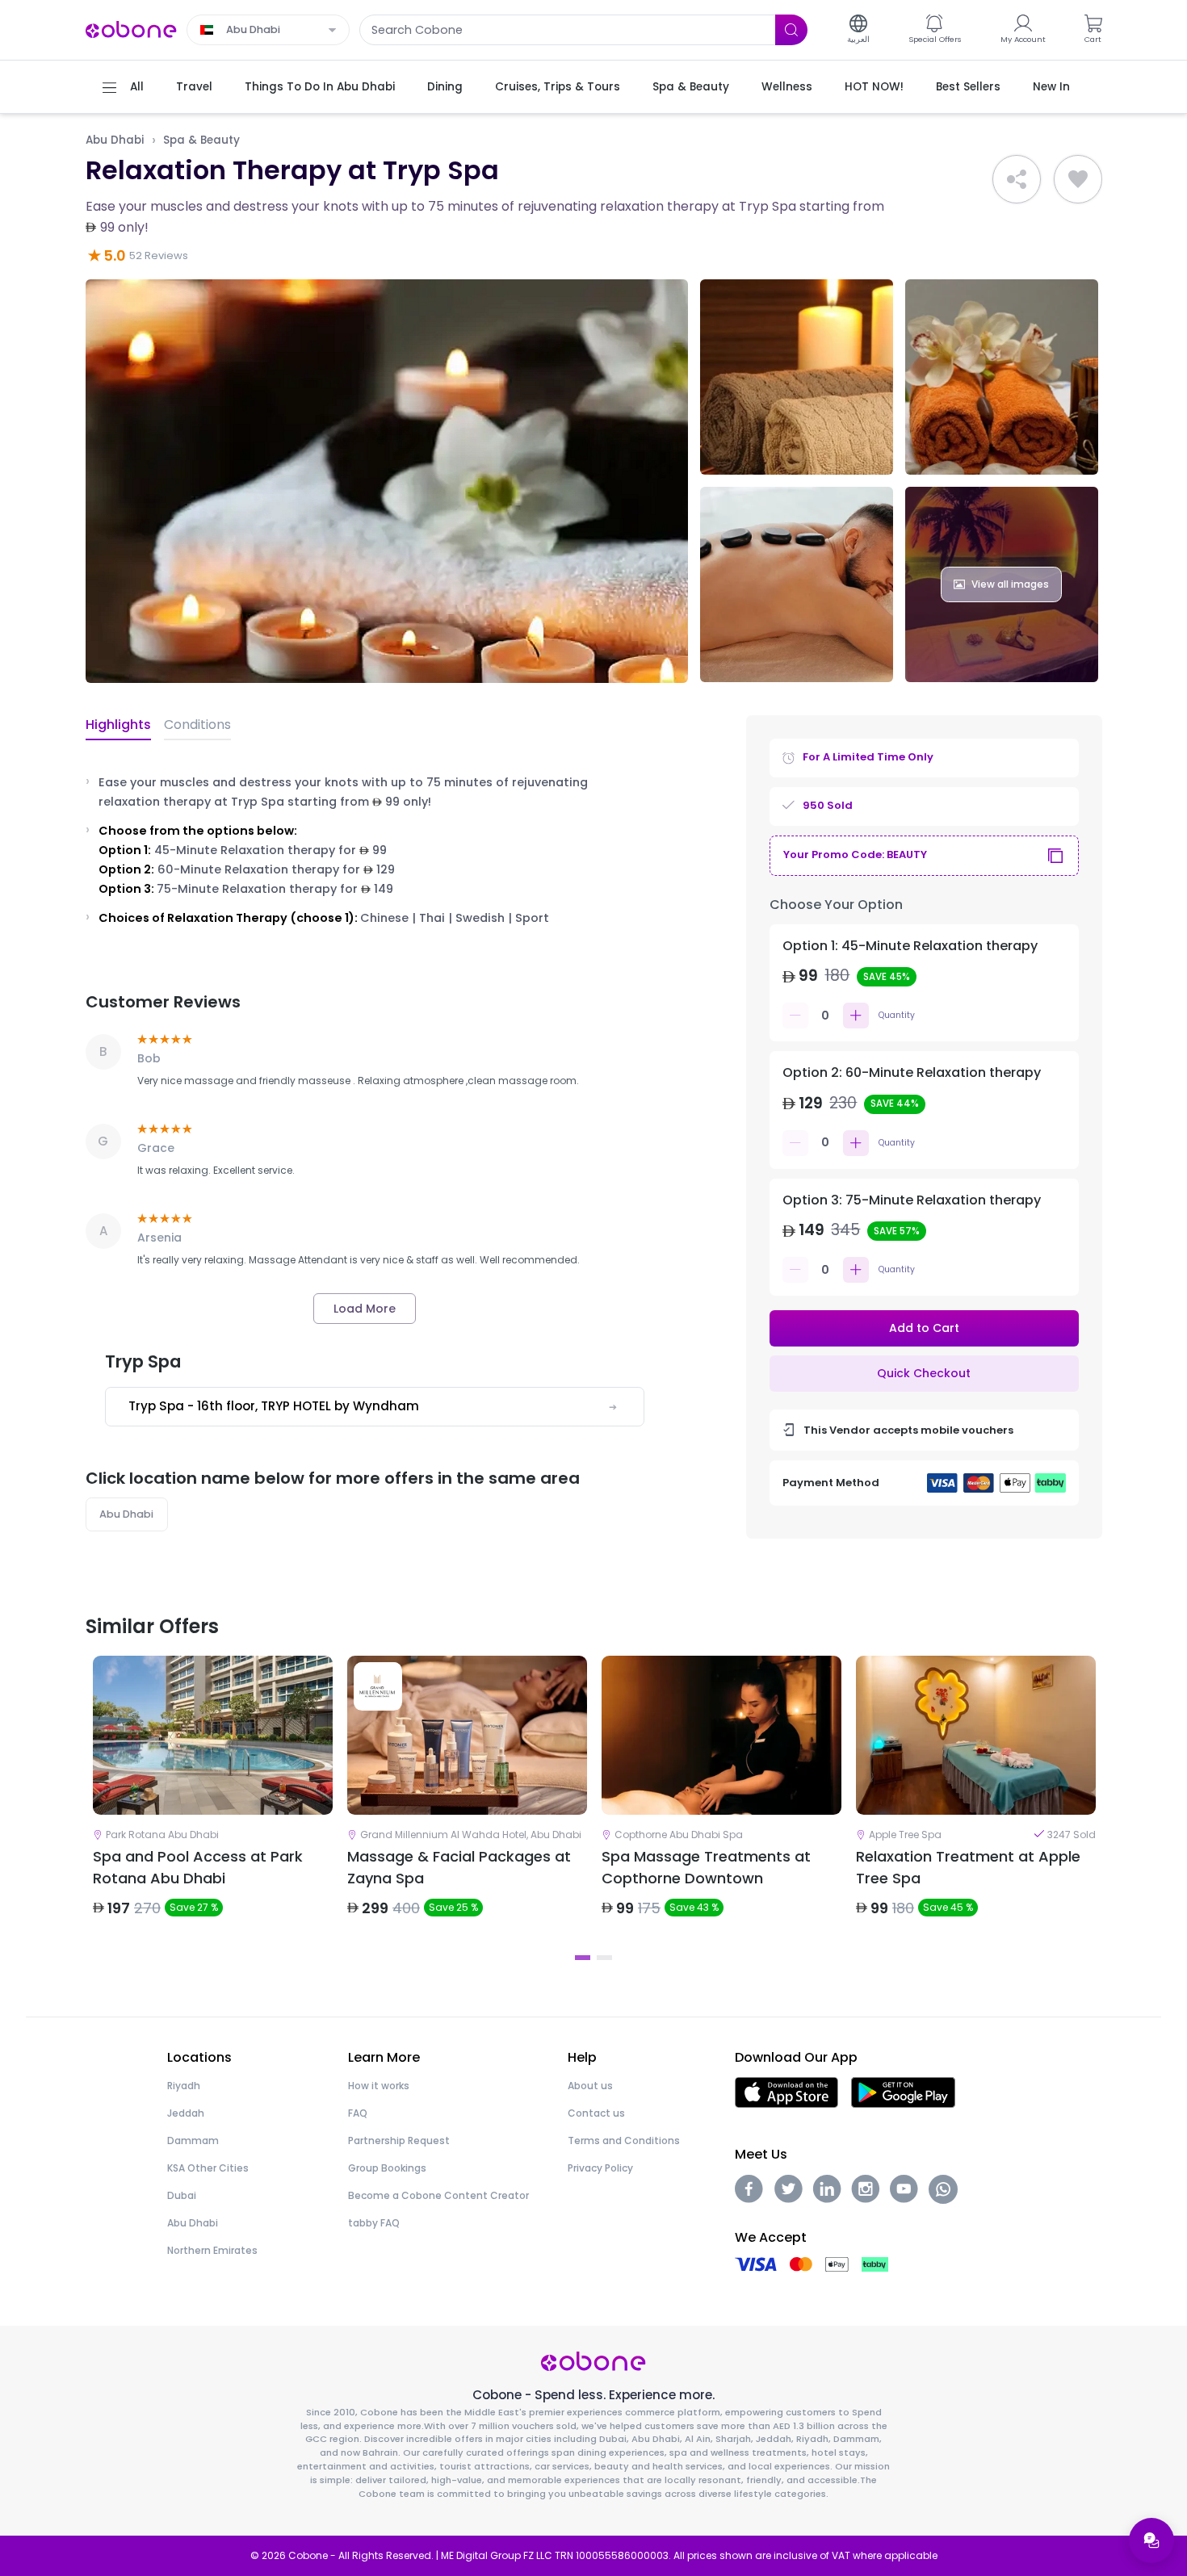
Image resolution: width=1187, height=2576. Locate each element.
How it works (379, 2086)
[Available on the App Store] (786, 2091)
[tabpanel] (213, 1800)
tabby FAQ (374, 2223)
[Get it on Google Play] (903, 2091)
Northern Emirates (212, 2250)
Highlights (118, 725)
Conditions (197, 725)
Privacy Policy (600, 2168)
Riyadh (184, 2086)
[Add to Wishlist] (1078, 179)
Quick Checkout (924, 1373)
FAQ (358, 2113)
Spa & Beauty (201, 140)
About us (590, 2086)
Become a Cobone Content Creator (438, 2195)
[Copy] (1055, 856)
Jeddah (186, 2113)
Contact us (596, 2113)
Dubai (182, 2195)
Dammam (193, 2140)
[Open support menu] (1151, 2540)
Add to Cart (924, 1328)
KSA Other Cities (208, 2168)
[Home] (132, 29)
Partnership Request (399, 2140)
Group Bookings (387, 2168)
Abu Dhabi (115, 140)
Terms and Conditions (624, 2140)
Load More (365, 1309)
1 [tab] (583, 1958)
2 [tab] (604, 1958)
